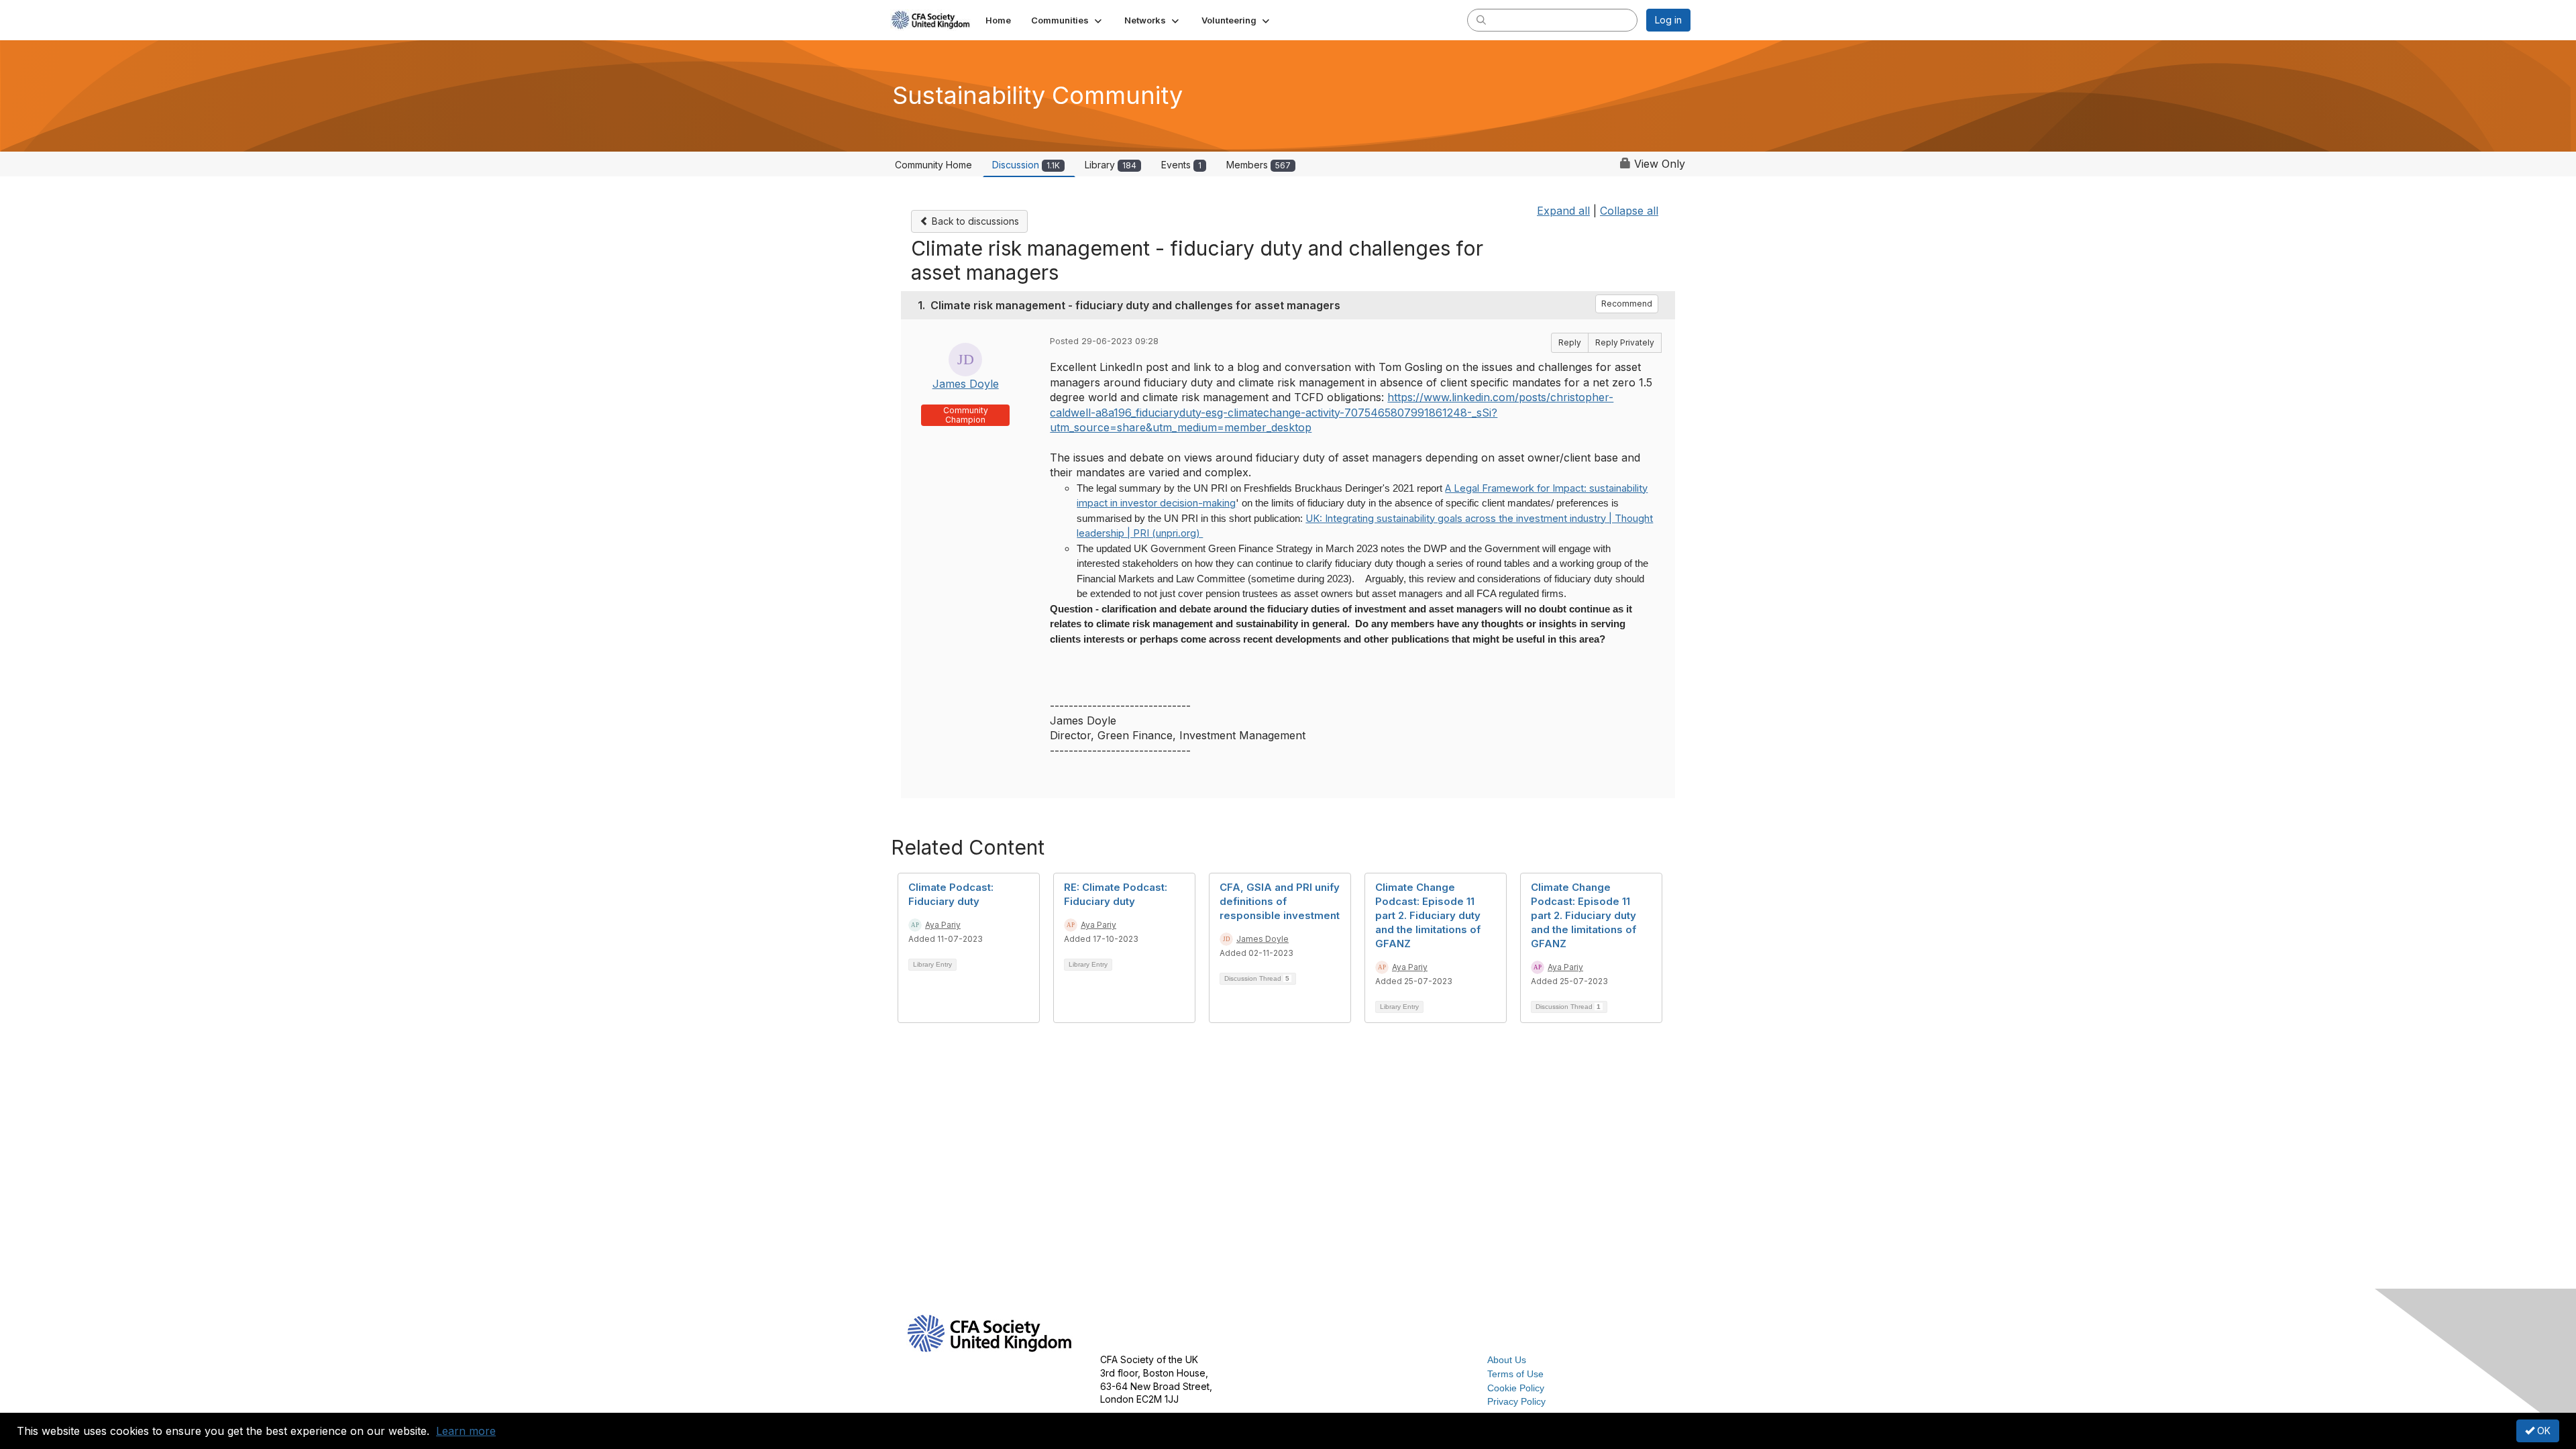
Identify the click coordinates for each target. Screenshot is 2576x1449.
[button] (1068, 20)
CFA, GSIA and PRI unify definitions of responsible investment (1280, 901)
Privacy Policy (1516, 1401)
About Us (1507, 1360)
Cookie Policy (1516, 1388)
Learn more (466, 1431)
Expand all (1563, 211)
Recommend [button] (1627, 304)
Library (1111, 165)
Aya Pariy (943, 925)
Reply (1570, 342)
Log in (1668, 20)
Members (1258, 165)
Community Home (933, 165)
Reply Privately (1625, 342)
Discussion (1026, 165)
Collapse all (1629, 211)
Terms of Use (1515, 1374)
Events (1181, 165)
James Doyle (966, 384)
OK (2542, 1431)
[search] (1481, 19)
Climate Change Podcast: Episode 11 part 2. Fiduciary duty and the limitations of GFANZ (1428, 915)
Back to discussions (974, 221)
